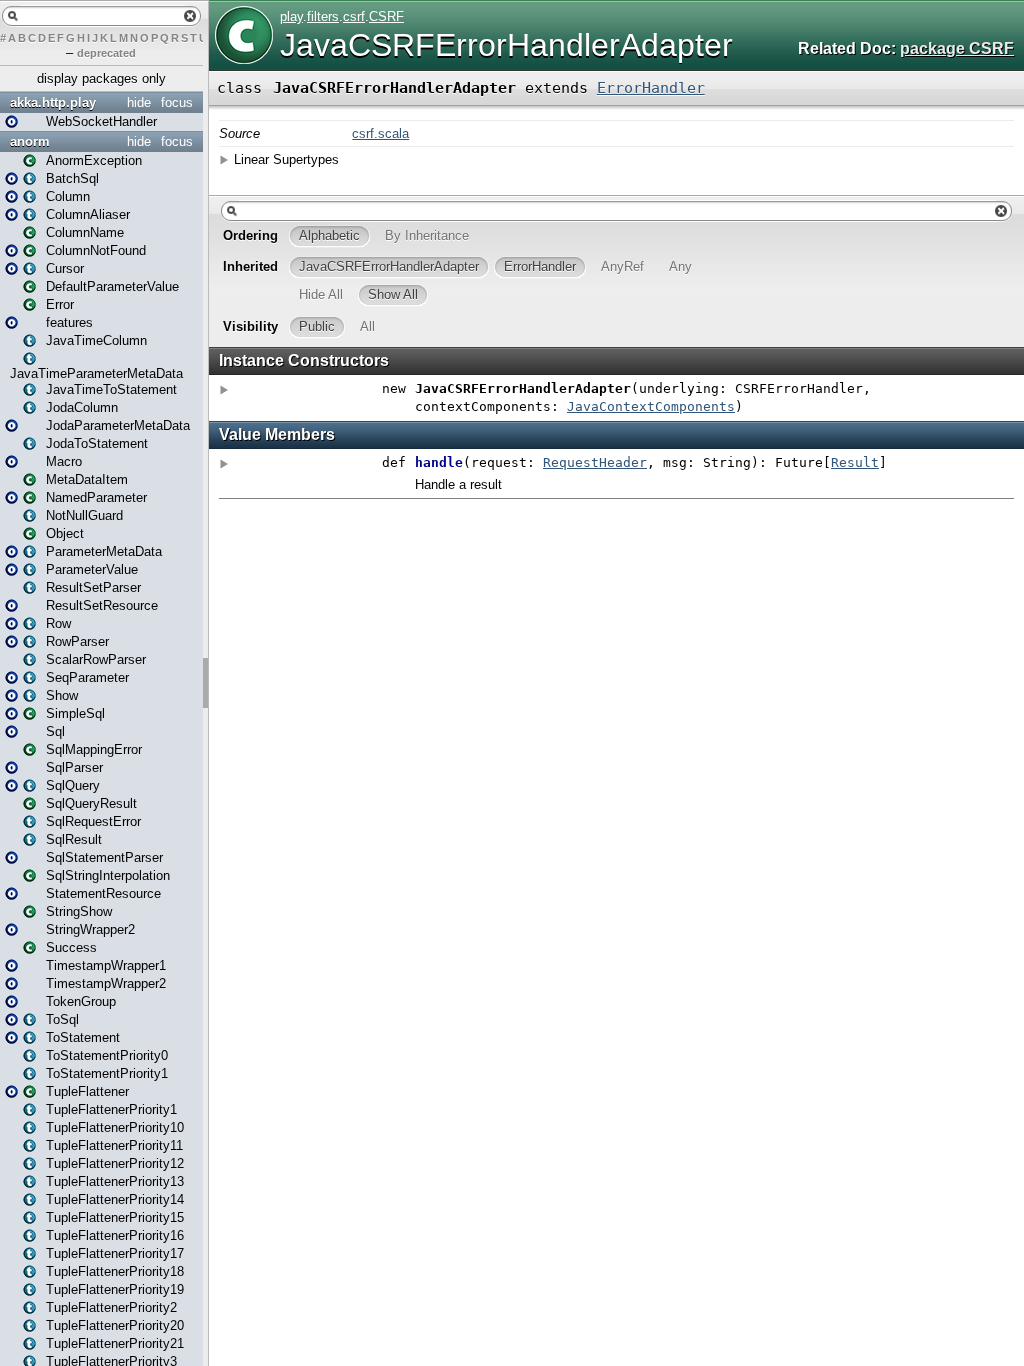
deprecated (106, 53)
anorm (30, 141)
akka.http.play (53, 102)
